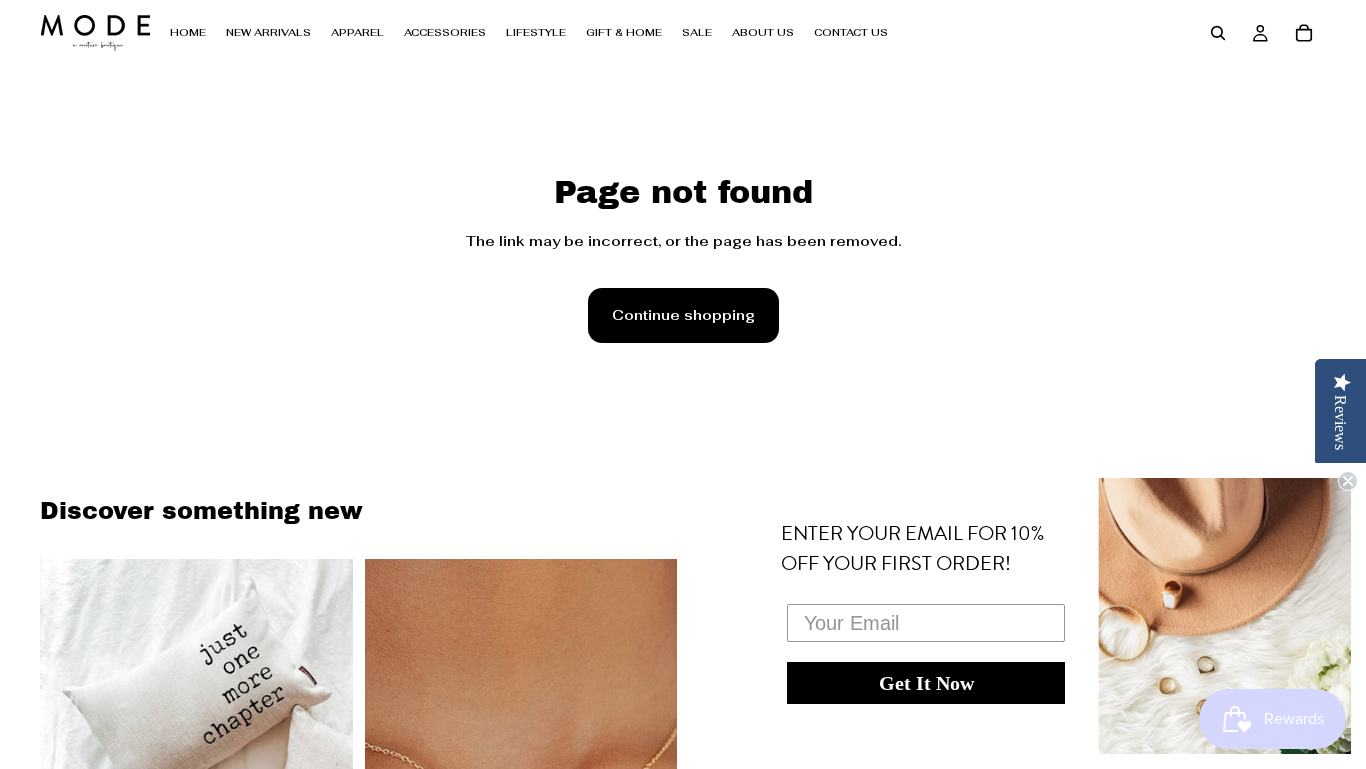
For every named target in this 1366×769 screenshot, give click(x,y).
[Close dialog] (1348, 481)
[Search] (1218, 33)
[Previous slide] (70, 696)
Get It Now (926, 683)
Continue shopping (683, 315)
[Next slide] (323, 696)
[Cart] (1304, 33)
